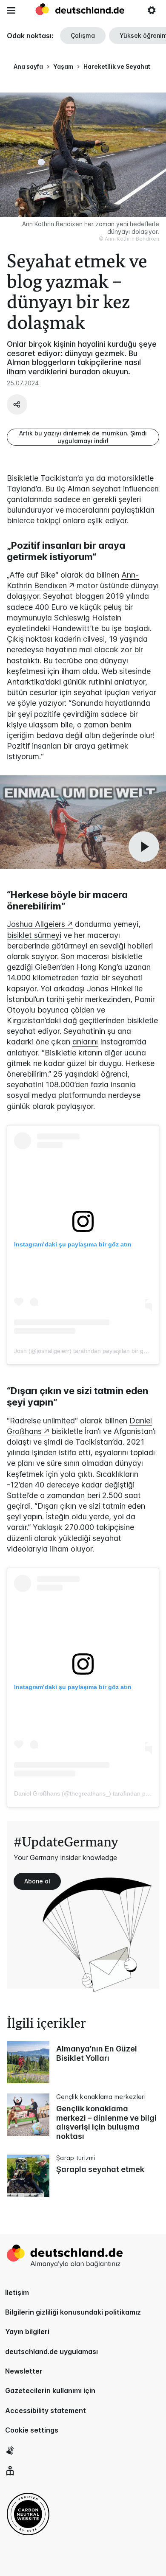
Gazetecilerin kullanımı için (50, 2391)
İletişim (17, 2293)
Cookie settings (32, 2430)
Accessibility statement (46, 2410)
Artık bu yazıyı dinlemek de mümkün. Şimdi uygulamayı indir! (83, 437)
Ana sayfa (28, 66)
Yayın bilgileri (27, 2332)
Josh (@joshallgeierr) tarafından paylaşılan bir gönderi (87, 1351)
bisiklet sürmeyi (34, 935)
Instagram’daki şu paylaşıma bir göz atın (73, 1244)
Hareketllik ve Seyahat (117, 66)
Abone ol (37, 1881)
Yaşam (63, 66)
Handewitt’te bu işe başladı (101, 628)
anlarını (85, 1042)
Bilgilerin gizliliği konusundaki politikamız (73, 2312)
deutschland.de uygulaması (52, 2352)
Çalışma (83, 35)
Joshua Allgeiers (36, 924)
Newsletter (24, 2371)
